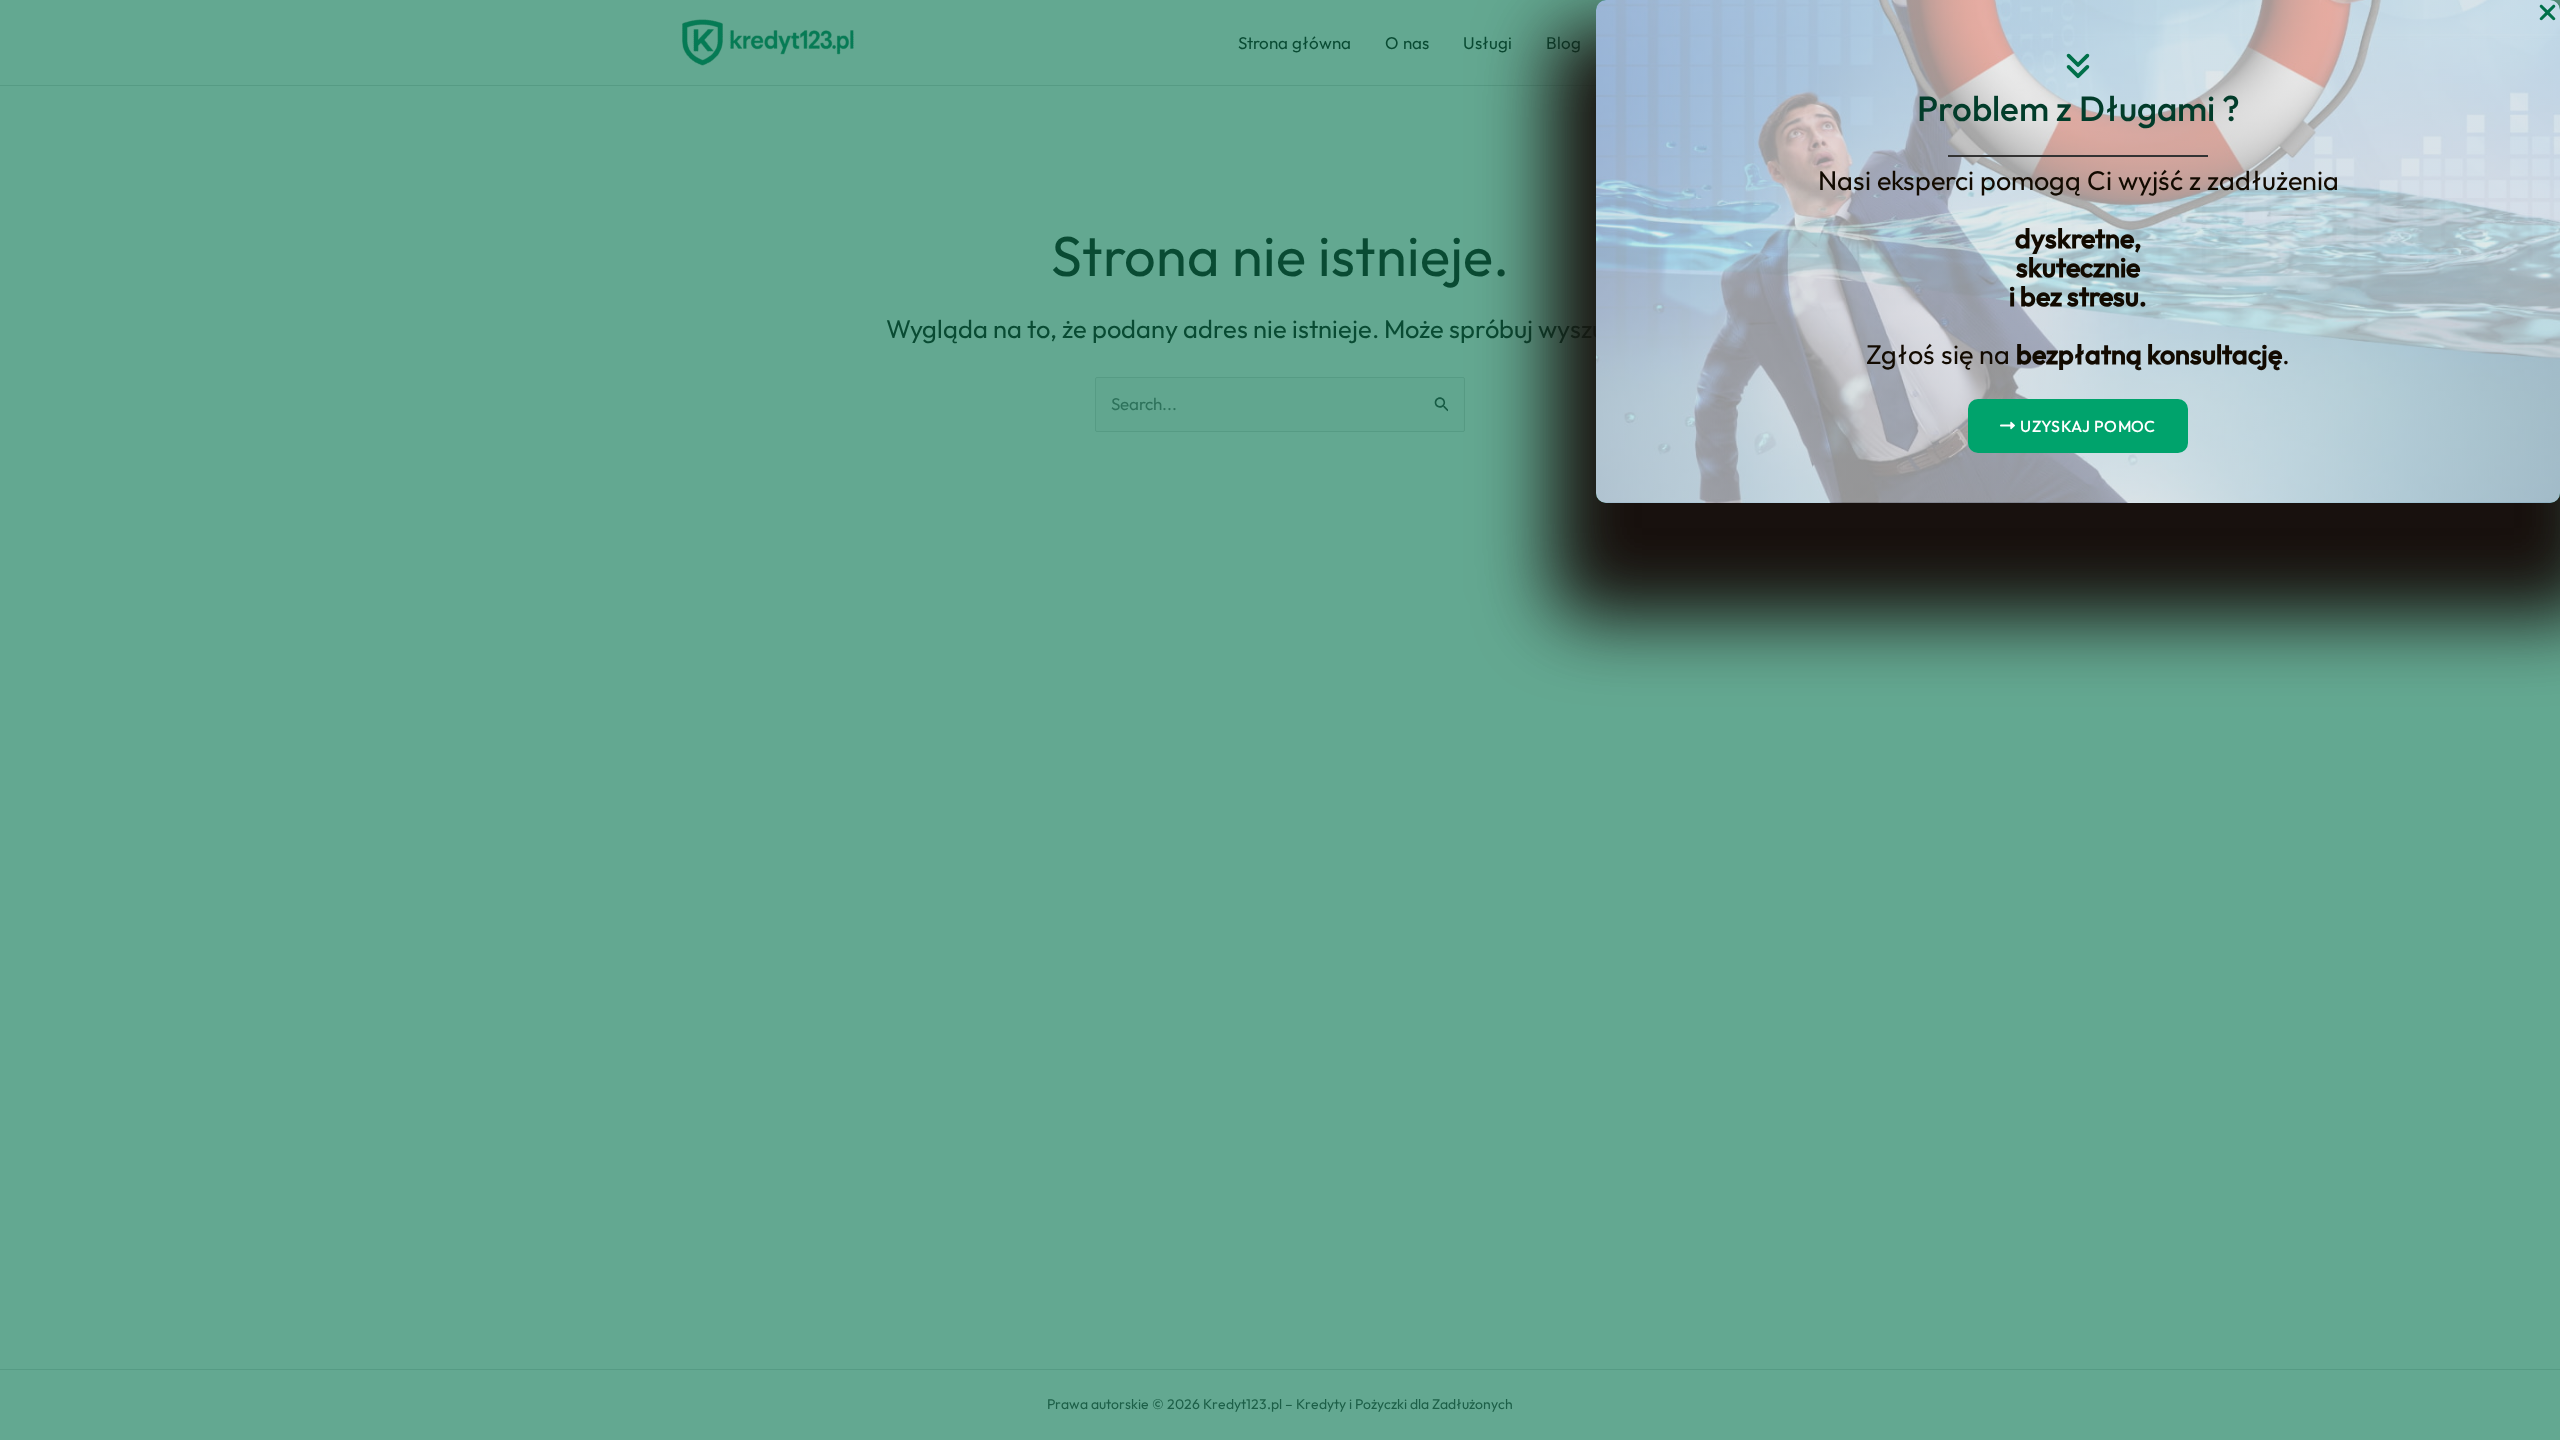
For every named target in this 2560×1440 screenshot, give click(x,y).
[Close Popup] (2547, 13)
